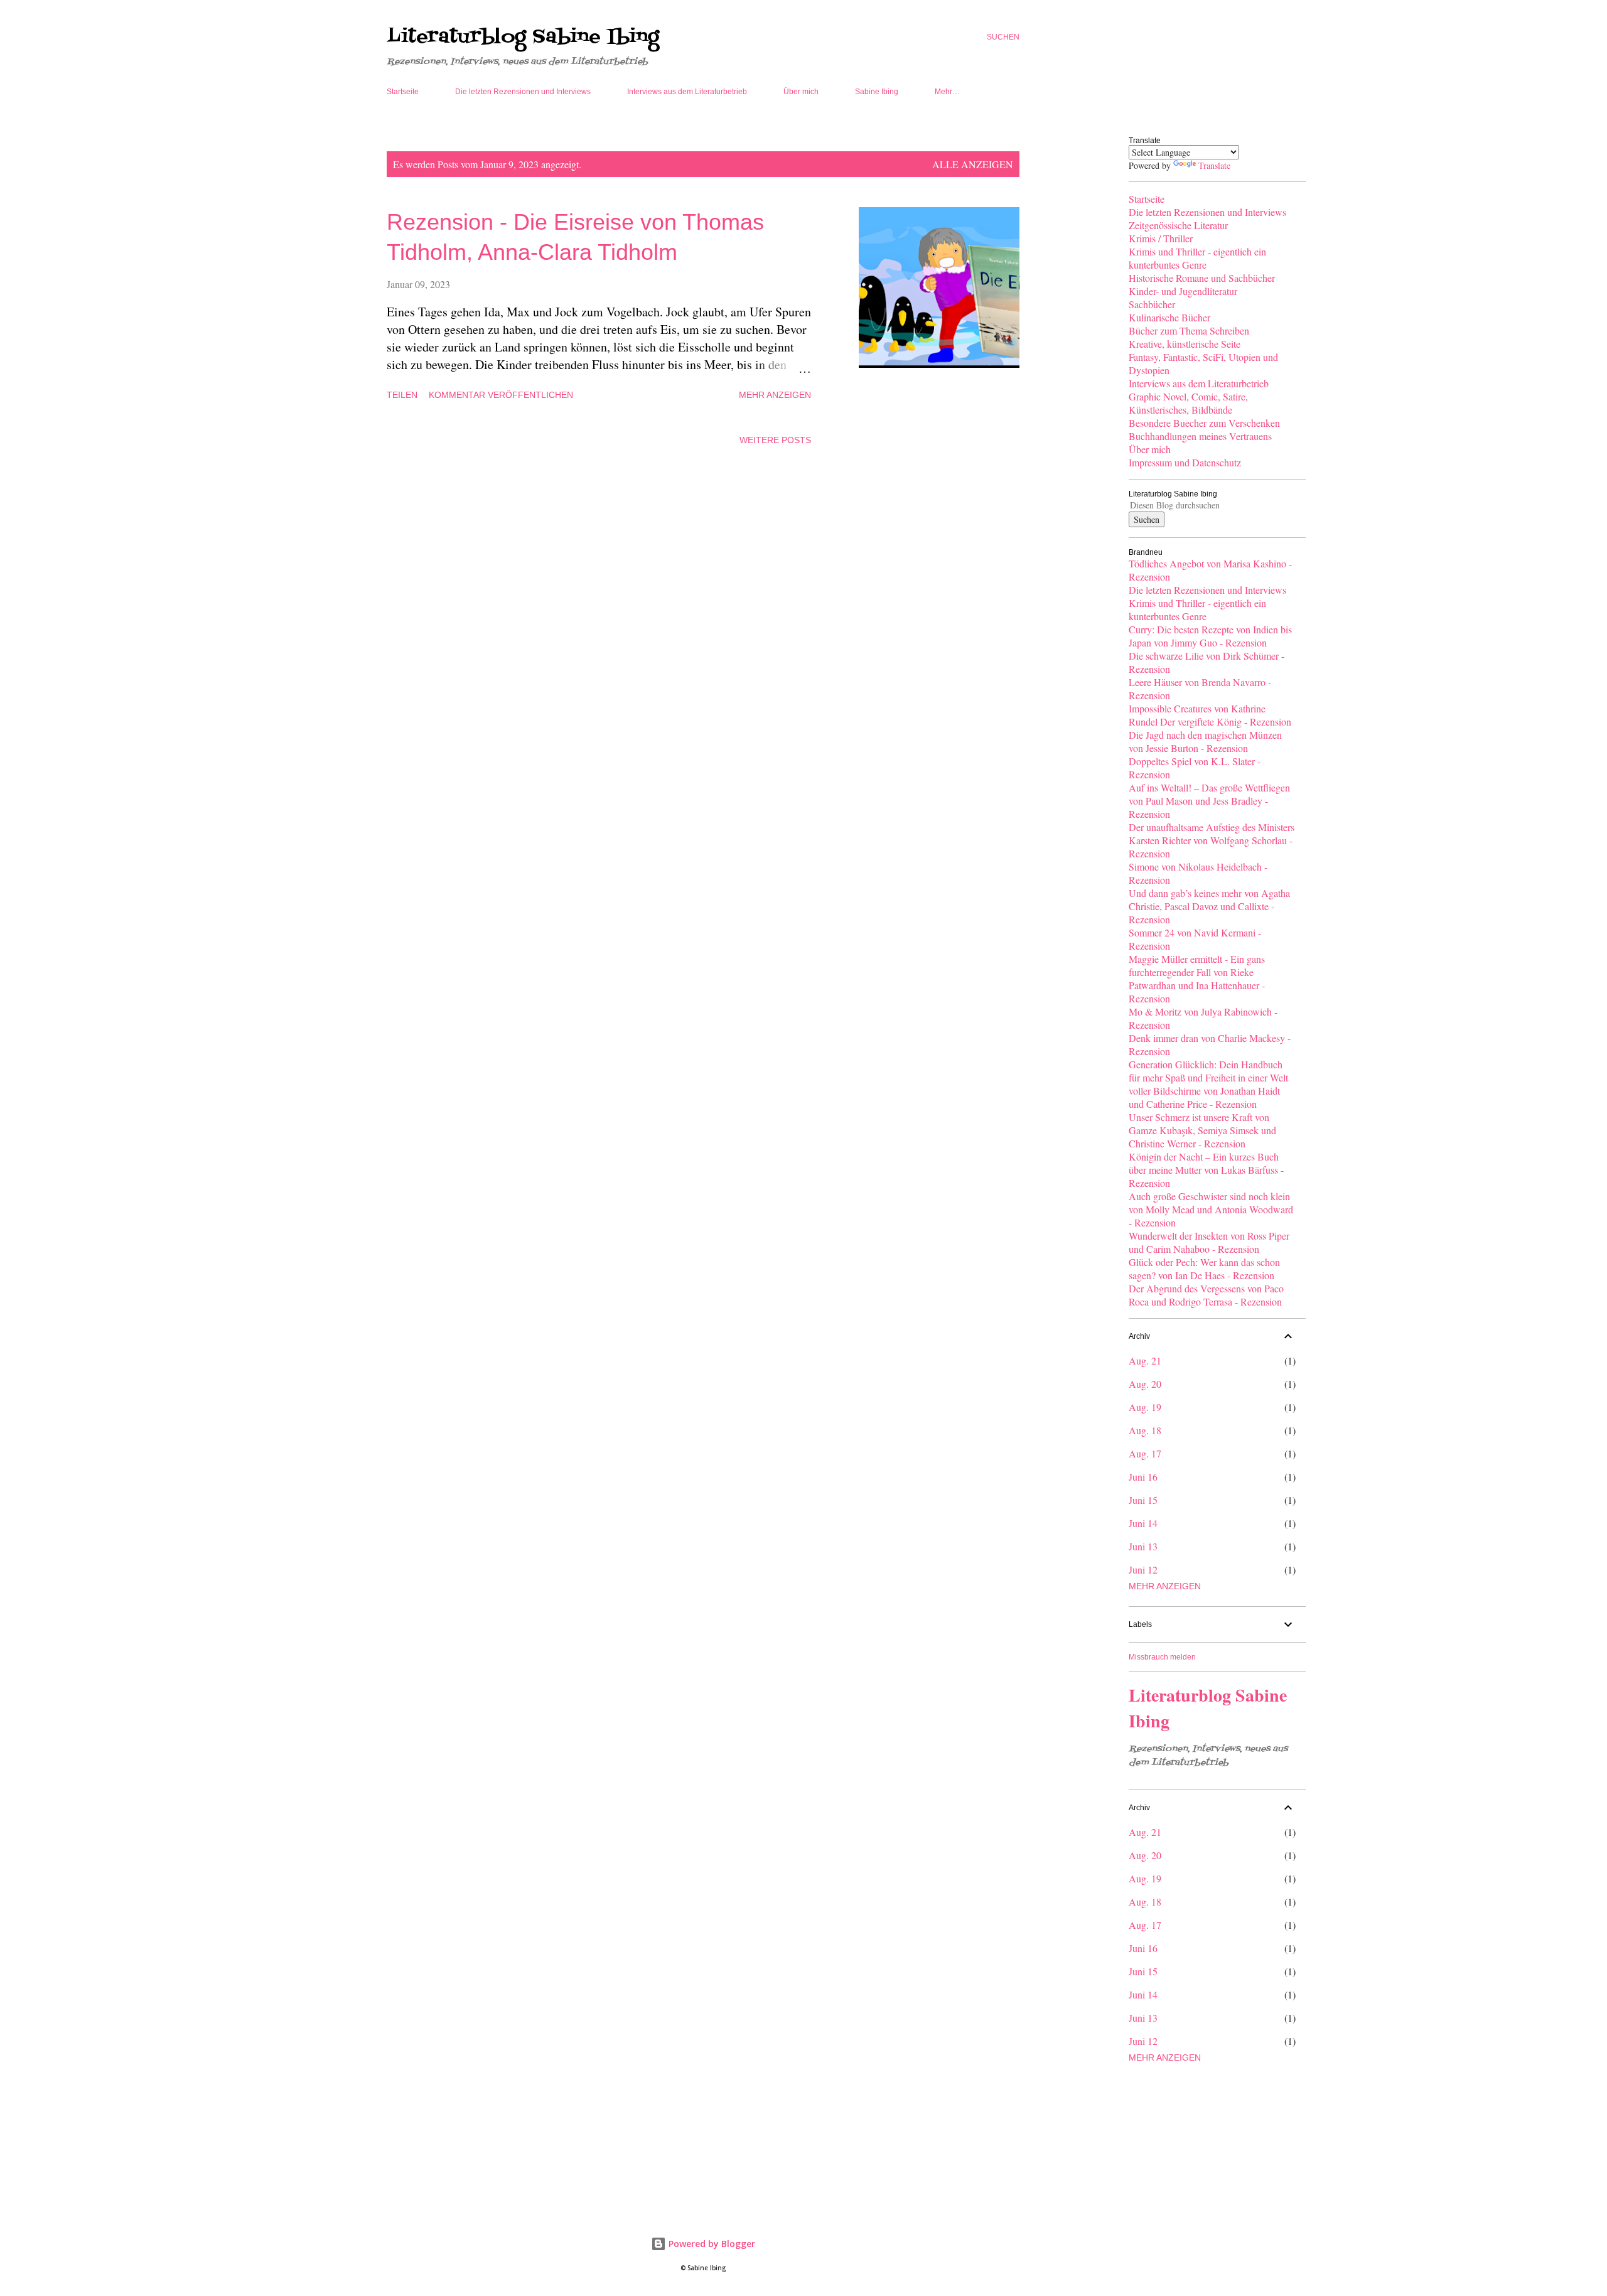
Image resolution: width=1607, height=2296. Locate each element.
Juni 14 (1143, 1523)
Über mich (801, 92)
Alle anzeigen (973, 164)
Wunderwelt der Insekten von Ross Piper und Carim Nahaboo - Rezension (1209, 1242)
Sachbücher (1152, 304)
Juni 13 (1143, 1546)
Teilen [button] (402, 395)
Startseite (403, 92)
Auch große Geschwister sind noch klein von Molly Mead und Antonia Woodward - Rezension (1211, 1209)
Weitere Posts (775, 440)
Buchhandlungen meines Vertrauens (1200, 436)
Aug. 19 (1145, 1407)
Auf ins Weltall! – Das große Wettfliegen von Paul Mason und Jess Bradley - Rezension (1209, 801)
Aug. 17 (1145, 1453)
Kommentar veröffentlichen (501, 395)
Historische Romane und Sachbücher (1202, 278)
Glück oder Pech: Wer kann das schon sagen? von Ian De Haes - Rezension (1204, 1269)
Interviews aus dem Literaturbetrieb (687, 92)
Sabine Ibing (877, 92)
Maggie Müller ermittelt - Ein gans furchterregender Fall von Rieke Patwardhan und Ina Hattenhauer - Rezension (1197, 979)
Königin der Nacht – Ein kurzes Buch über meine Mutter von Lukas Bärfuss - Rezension (1206, 1170)
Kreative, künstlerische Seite (1185, 344)
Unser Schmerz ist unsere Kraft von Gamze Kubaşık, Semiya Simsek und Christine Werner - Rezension (1202, 1130)
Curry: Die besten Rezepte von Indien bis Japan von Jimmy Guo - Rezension (1210, 636)
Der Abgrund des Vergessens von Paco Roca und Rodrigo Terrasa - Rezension (1206, 1295)
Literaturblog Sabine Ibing (523, 37)
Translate (1214, 165)
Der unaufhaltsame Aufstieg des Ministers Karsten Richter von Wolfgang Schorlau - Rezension (1212, 840)
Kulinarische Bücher (1169, 317)
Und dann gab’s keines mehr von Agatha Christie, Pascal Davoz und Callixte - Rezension (1209, 906)
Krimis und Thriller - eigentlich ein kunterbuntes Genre (1197, 258)
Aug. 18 (1145, 1430)
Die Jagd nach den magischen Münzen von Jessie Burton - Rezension (1205, 741)
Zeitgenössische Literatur (1178, 225)
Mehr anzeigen (775, 395)
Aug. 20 (1145, 1384)
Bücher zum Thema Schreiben (1189, 330)
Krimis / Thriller (1161, 238)
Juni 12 (1143, 1569)
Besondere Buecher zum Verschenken (1204, 423)
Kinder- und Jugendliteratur (1183, 291)
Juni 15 (1143, 1500)
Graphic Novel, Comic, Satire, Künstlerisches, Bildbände (1188, 403)
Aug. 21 (1145, 1360)
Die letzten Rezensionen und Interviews (523, 92)
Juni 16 (1143, 1477)
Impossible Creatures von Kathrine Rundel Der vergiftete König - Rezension (1210, 715)
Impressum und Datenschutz (1185, 462)
